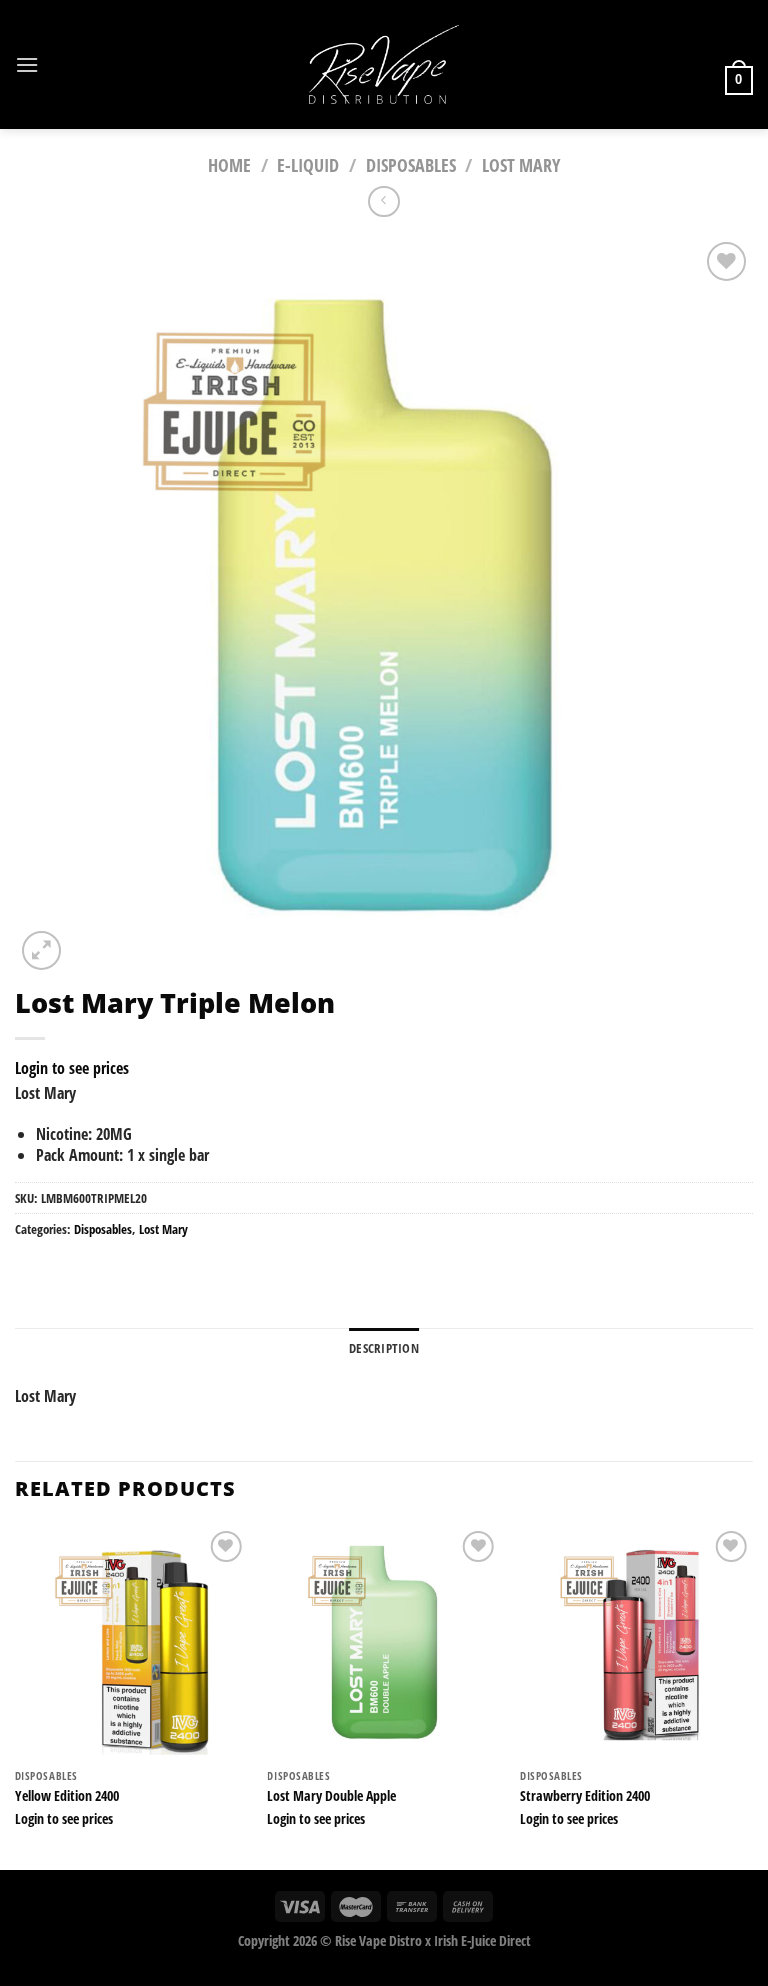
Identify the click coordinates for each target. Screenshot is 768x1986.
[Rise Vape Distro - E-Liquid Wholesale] (384, 64)
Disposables (411, 164)
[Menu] (27, 64)
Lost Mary (521, 164)
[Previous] (16, 1696)
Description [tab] (384, 1348)
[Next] (752, 1696)
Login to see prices (72, 1068)
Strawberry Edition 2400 (585, 1796)
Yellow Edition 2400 (67, 1796)
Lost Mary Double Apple (331, 1796)
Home (229, 164)
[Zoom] (41, 950)
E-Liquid (308, 164)
